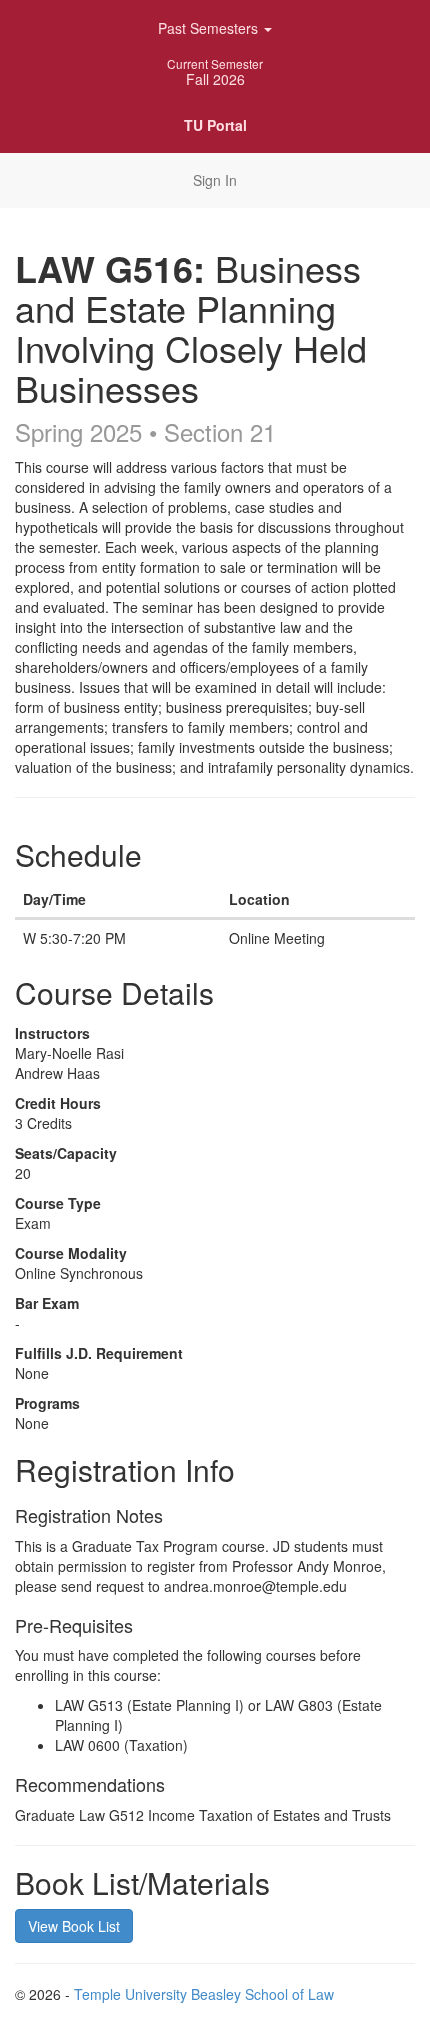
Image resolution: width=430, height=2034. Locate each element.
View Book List (74, 1926)
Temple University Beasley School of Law (204, 1994)
